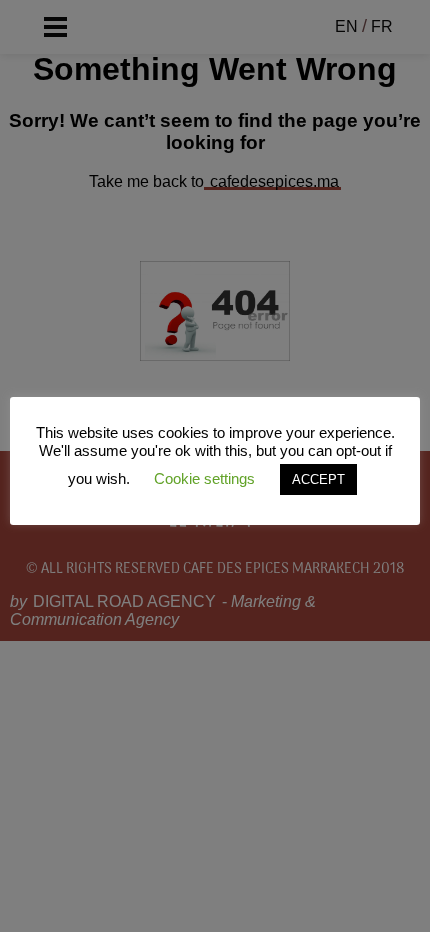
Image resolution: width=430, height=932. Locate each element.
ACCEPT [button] (318, 479)
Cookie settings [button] (204, 478)
